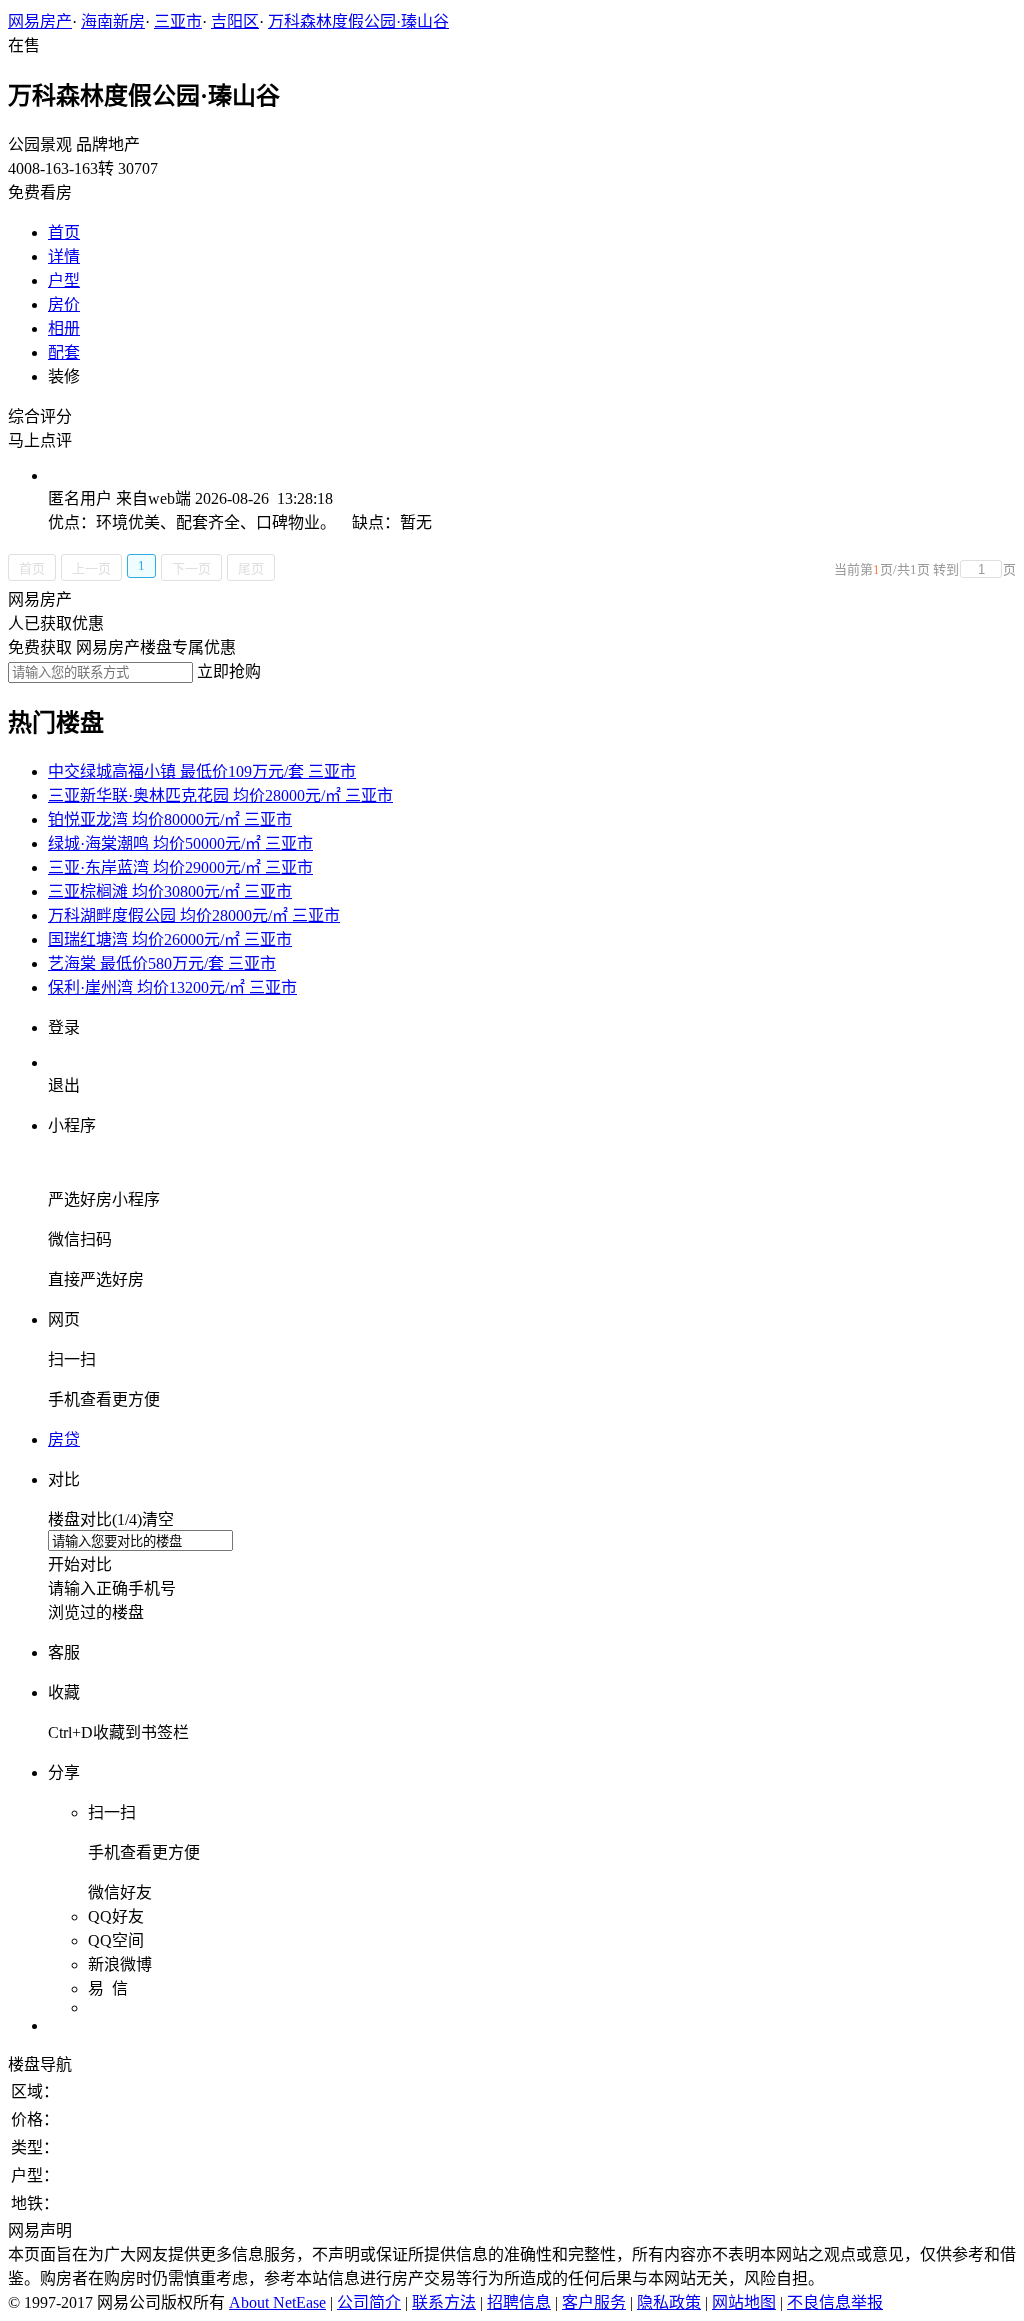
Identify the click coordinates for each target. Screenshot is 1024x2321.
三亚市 (178, 21)
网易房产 (40, 21)
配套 (64, 352)
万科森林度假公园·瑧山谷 (358, 21)
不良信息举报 (835, 2302)
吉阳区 (235, 21)
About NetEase (277, 2302)
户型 (64, 280)
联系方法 (444, 2302)
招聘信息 (519, 2302)
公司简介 (369, 2302)
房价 (64, 304)
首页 (64, 232)
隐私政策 (669, 2302)
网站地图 (744, 2302)
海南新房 (113, 21)
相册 (64, 328)
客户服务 (594, 2302)
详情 (64, 256)
